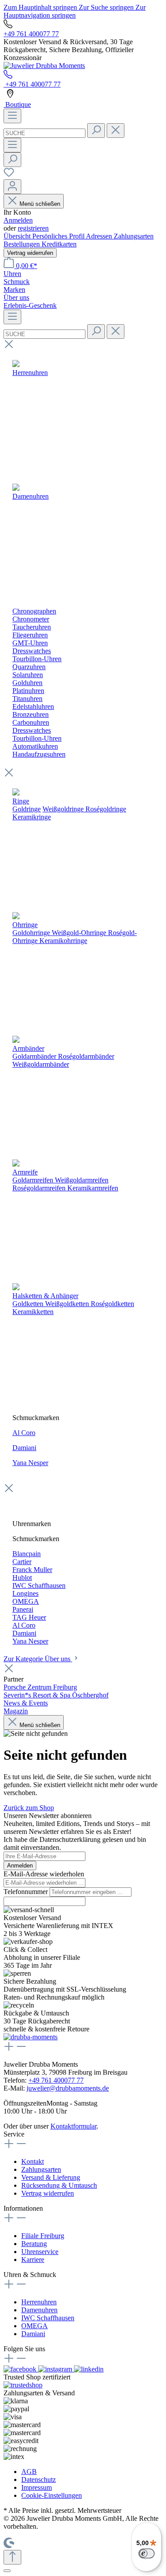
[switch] (147, 2553)
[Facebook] (21, 2369)
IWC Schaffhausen (48, 2318)
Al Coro (24, 1433)
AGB (29, 2472)
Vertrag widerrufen (30, 253)
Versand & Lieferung (51, 2177)
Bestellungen (23, 244)
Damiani (24, 1448)
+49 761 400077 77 (31, 34)
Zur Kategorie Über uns (38, 1659)
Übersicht (18, 236)
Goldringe (27, 809)
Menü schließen (40, 204)
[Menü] (12, 116)
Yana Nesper (30, 1463)
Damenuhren (39, 2310)
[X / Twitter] (89, 2369)
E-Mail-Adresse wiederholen (44, 1874)
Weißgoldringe (63, 809)
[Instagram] (56, 2369)
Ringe (21, 801)
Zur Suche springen (107, 7)
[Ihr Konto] (12, 187)
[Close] (7, 2571)
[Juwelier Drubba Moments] (44, 66)
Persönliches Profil (59, 236)
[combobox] (44, 133)
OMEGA (35, 2326)
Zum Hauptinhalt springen (41, 7)
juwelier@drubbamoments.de (68, 2088)
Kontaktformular (73, 2126)
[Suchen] (96, 131)
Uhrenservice (40, 2252)
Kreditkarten (59, 244)
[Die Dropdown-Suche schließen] (116, 131)
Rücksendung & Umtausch (59, 2185)
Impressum (37, 2487)
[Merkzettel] (9, 175)
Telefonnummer (27, 1892)
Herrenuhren (39, 2302)
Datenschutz (39, 2479)
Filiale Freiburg (43, 2236)
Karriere (33, 2260)
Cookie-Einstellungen (52, 2495)
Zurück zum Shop (29, 1808)
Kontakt (33, 2161)
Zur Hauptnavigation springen (75, 11)
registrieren (33, 228)
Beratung (34, 2244)
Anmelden (18, 220)
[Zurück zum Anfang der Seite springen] (12, 2557)
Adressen (100, 236)
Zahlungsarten (134, 236)
